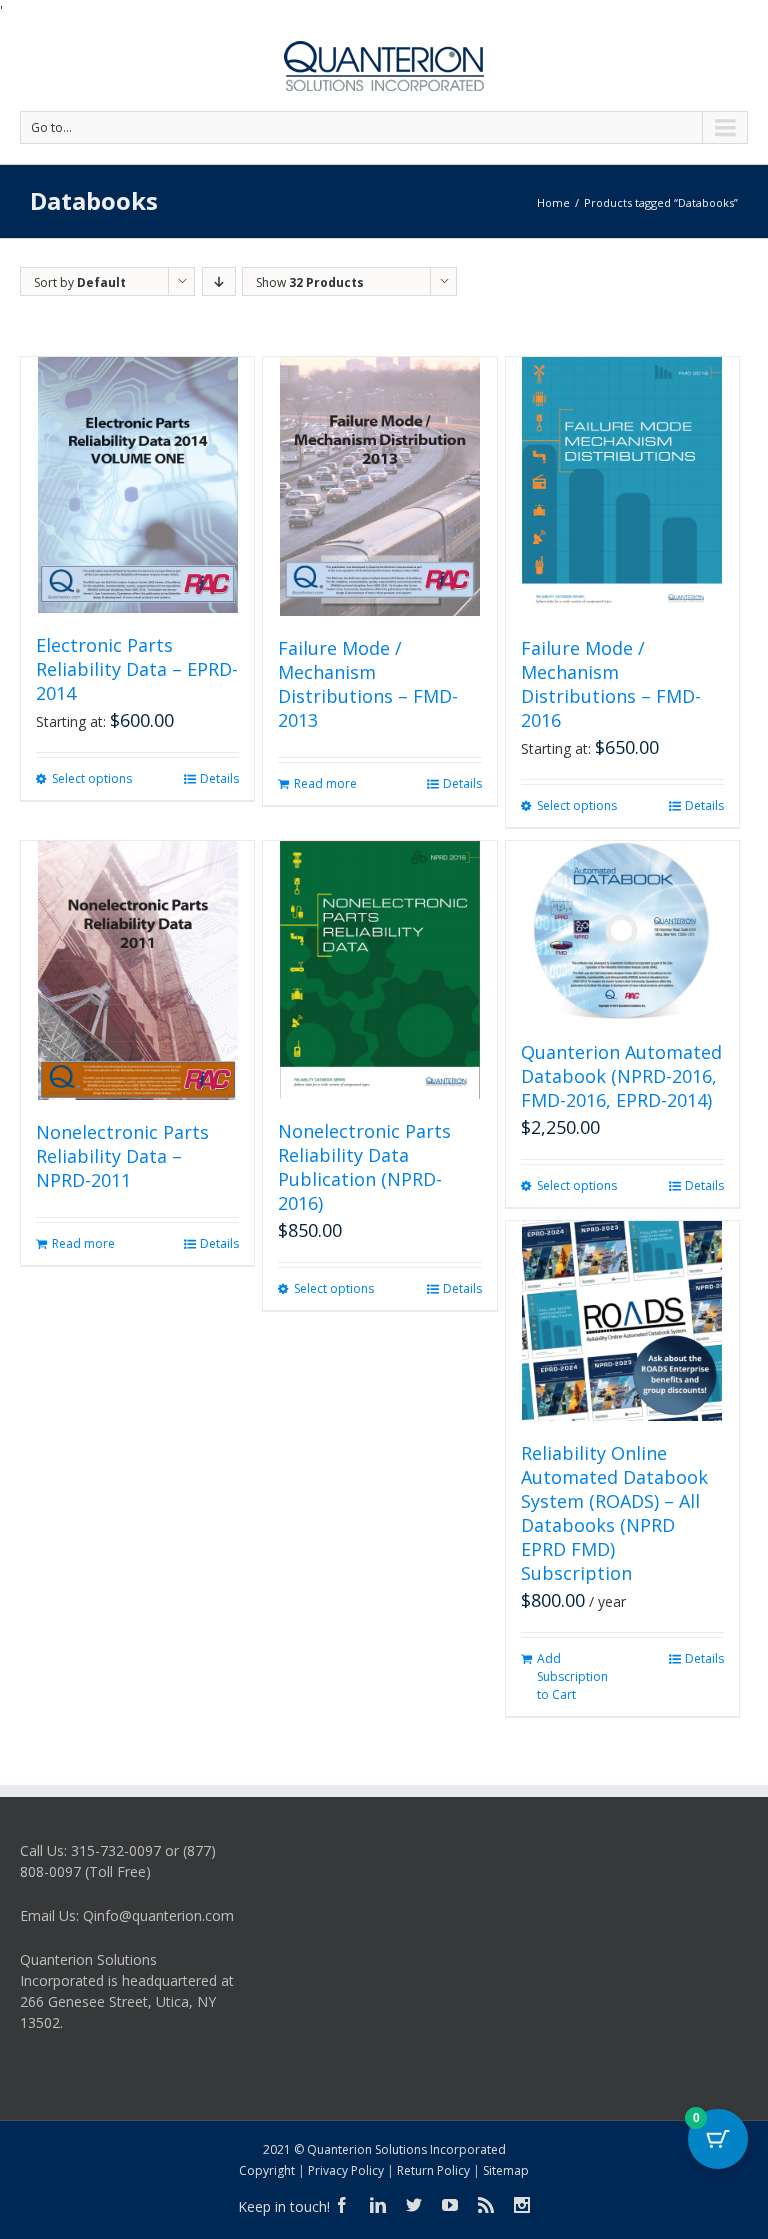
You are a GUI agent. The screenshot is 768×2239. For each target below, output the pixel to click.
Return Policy (433, 2170)
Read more (325, 783)
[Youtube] (450, 2205)
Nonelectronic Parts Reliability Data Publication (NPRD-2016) (364, 1167)
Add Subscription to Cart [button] (572, 1676)
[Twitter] (414, 2205)
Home (553, 202)
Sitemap (506, 2170)
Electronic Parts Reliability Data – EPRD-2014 (137, 669)
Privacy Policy (346, 2170)
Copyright (267, 2170)
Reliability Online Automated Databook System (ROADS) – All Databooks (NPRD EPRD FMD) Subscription (614, 1513)
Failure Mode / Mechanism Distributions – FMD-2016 (611, 684)
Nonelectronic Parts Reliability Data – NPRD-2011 (122, 1156)
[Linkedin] (378, 2205)
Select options (92, 778)
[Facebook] (342, 2205)
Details (219, 778)
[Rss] (486, 2205)
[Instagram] (522, 2205)
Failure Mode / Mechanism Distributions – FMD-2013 (368, 684)
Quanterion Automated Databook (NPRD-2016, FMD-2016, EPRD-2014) (621, 1076)
